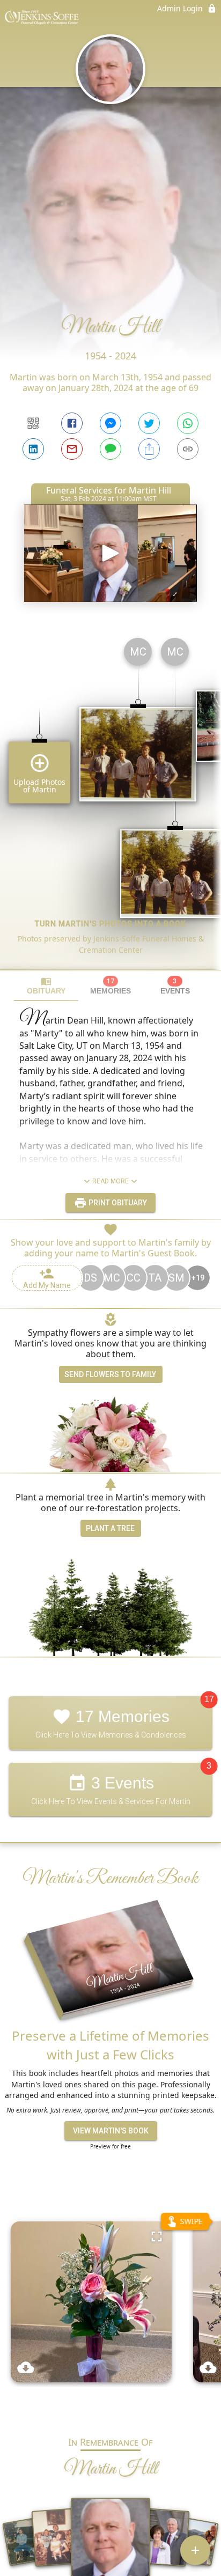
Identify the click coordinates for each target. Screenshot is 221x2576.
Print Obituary (117, 1203)
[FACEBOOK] (72, 423)
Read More (110, 1181)
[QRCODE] (33, 423)
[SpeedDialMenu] (195, 2550)
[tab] (46, 986)
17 (209, 1700)
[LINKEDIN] (33, 449)
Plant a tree (110, 1528)
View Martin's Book (111, 2131)
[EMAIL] (72, 449)
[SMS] (110, 449)
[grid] (110, 799)
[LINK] (188, 449)
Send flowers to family (110, 1374)
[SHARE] (149, 449)
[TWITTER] (149, 423)
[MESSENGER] (110, 423)
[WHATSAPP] (188, 423)
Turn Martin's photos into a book (110, 924)
